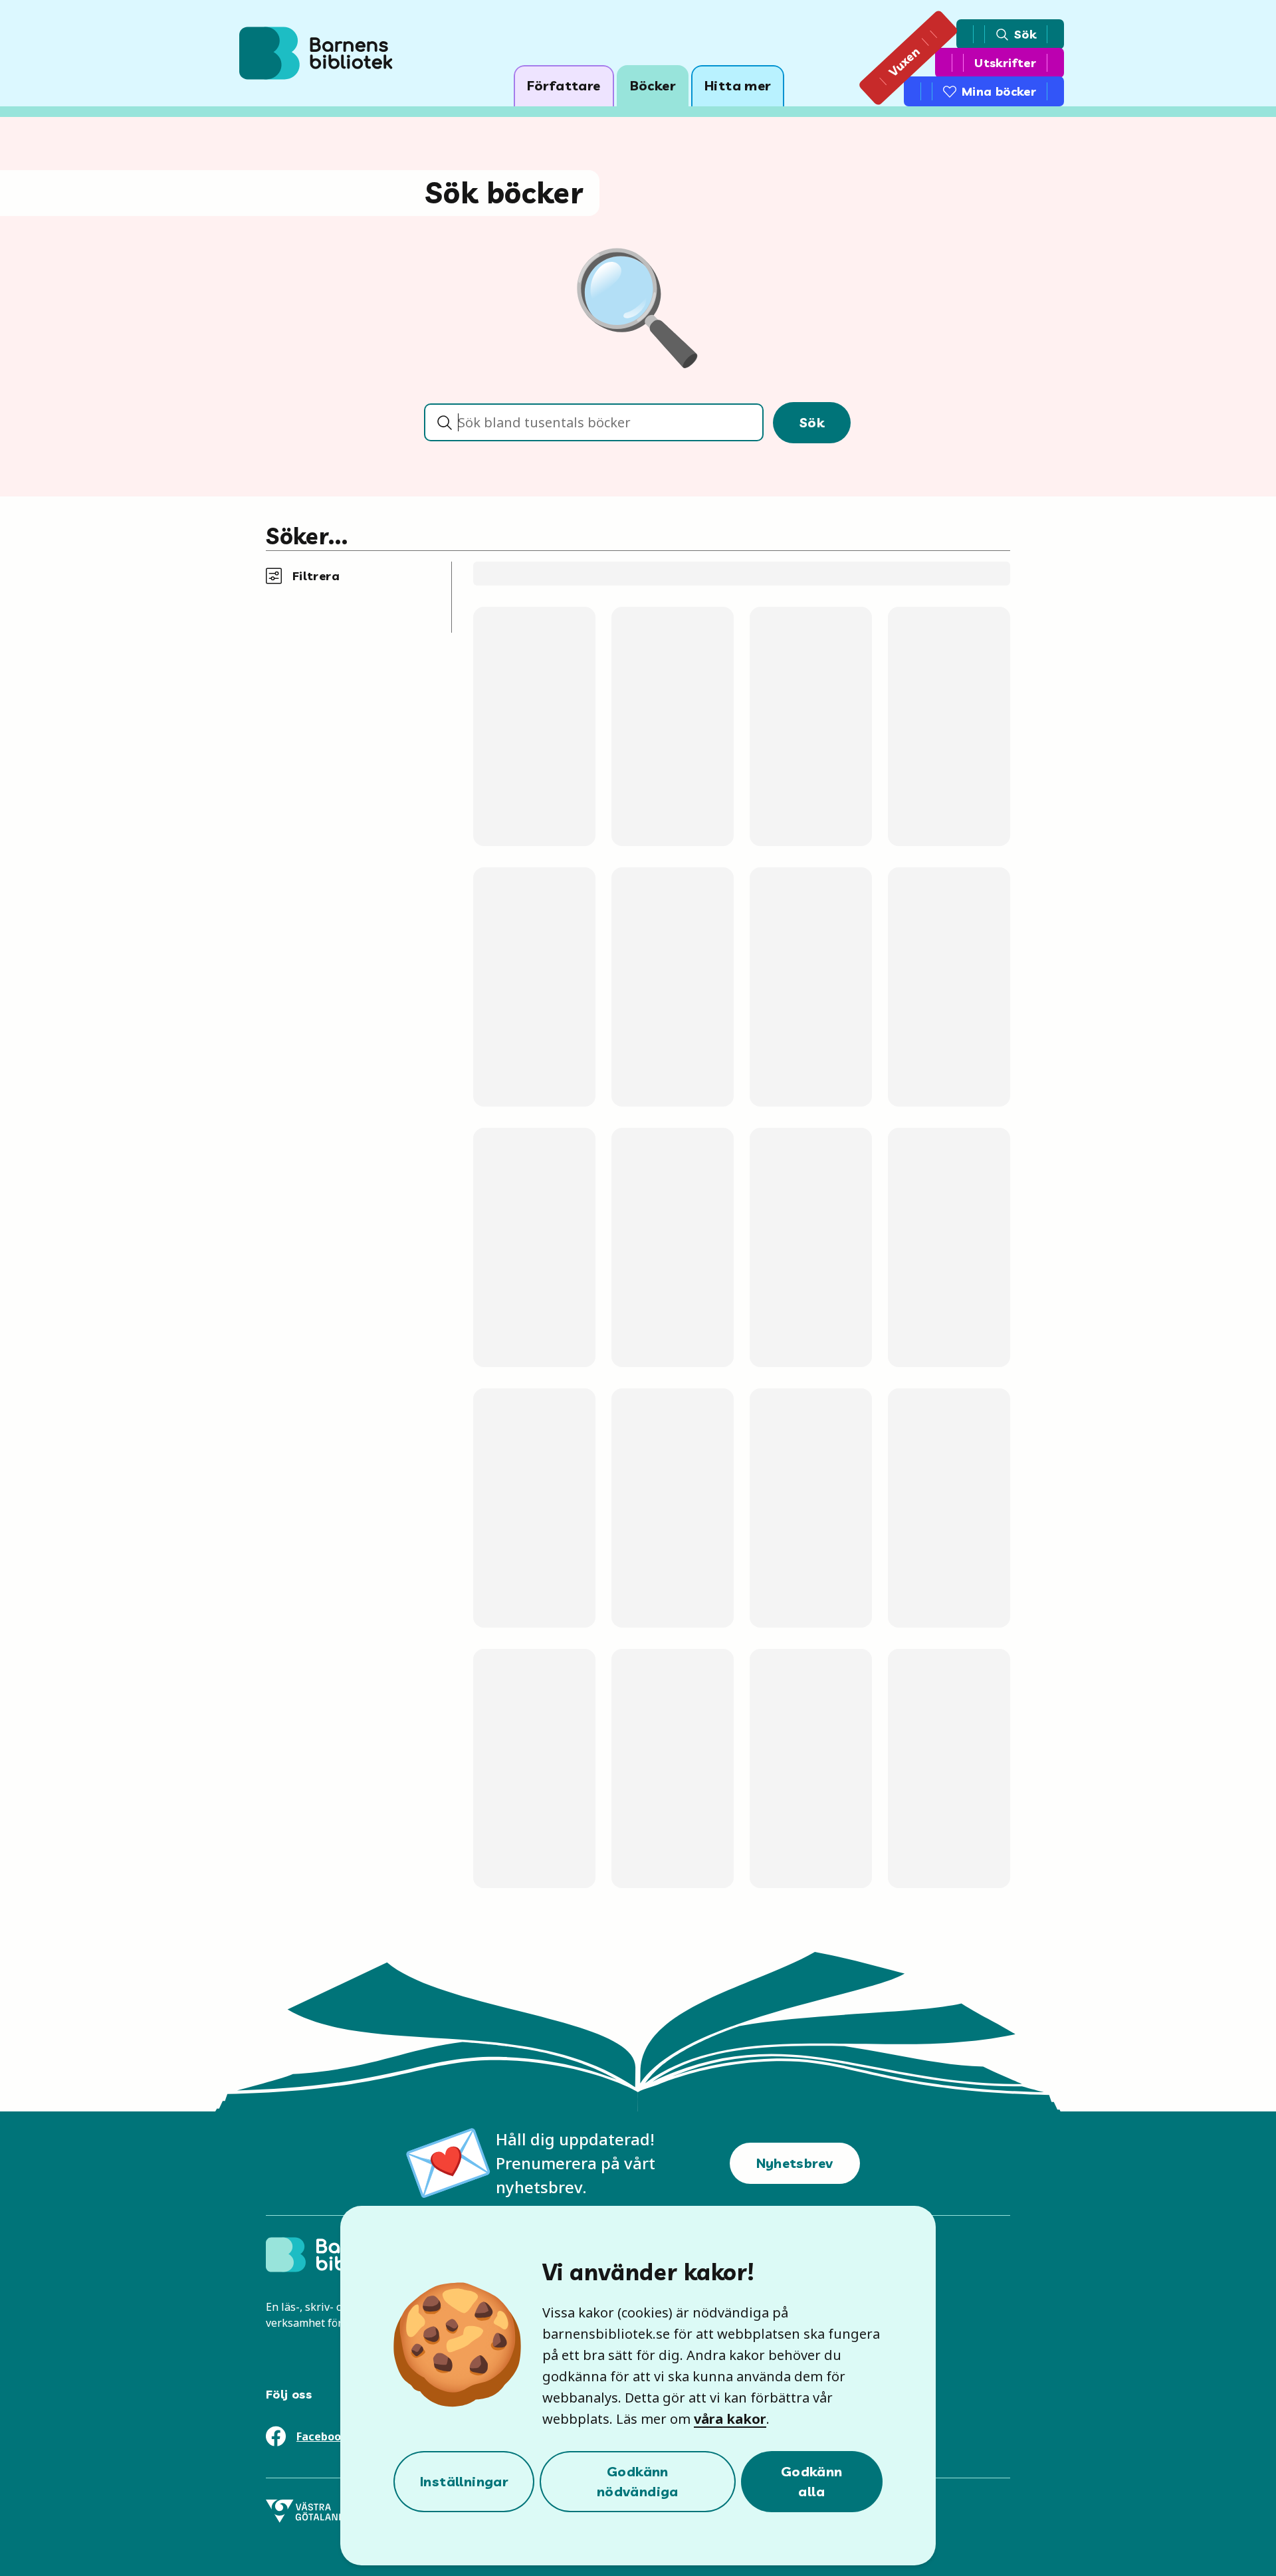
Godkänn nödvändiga (638, 2481)
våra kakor (730, 2419)
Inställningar (464, 2481)
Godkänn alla (812, 2481)
